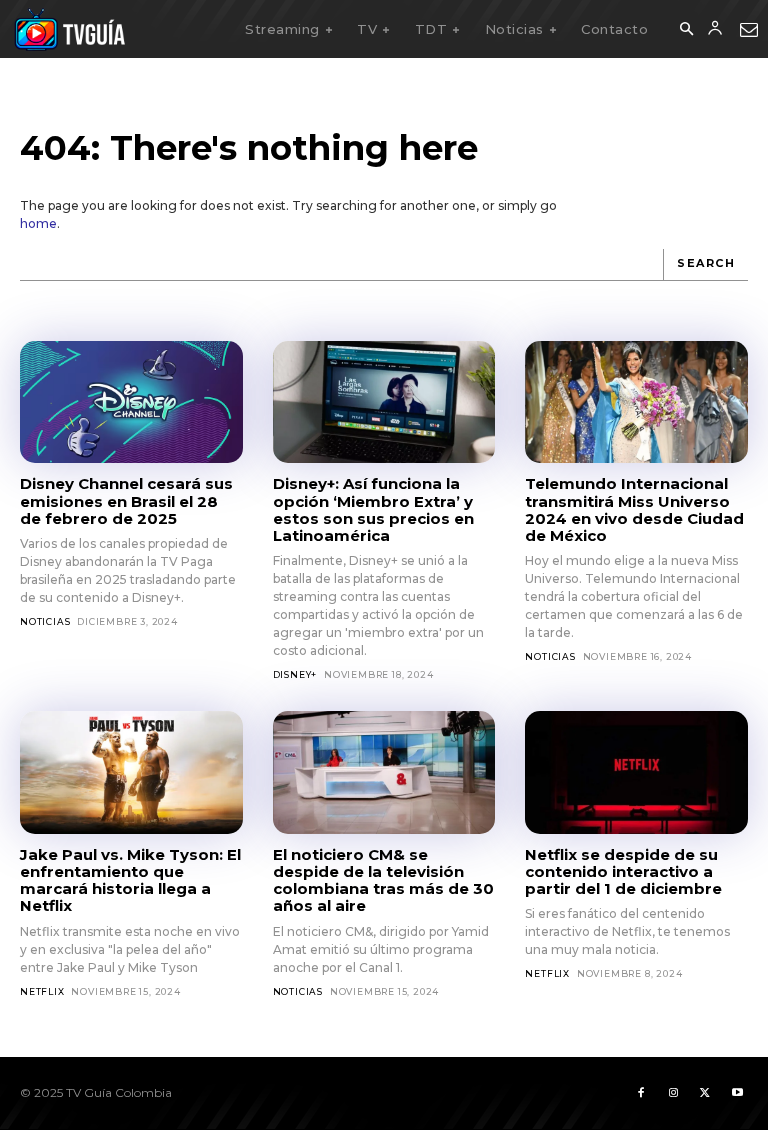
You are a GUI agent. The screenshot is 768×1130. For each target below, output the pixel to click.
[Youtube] (737, 1093)
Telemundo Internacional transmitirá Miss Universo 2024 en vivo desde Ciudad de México (634, 509)
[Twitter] (705, 1093)
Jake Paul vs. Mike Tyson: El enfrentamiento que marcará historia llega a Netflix (130, 880)
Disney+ (295, 674)
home (38, 223)
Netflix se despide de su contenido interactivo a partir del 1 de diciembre (623, 872)
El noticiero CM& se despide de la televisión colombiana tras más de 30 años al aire (383, 880)
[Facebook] (641, 1093)
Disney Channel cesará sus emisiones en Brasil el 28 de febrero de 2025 (126, 501)
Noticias (45, 621)
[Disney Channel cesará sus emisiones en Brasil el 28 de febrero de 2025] (131, 402)
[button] (686, 30)
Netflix (42, 991)
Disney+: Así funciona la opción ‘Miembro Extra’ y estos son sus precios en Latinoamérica (373, 509)
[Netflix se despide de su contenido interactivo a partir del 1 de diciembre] (636, 772)
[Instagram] (673, 1093)
